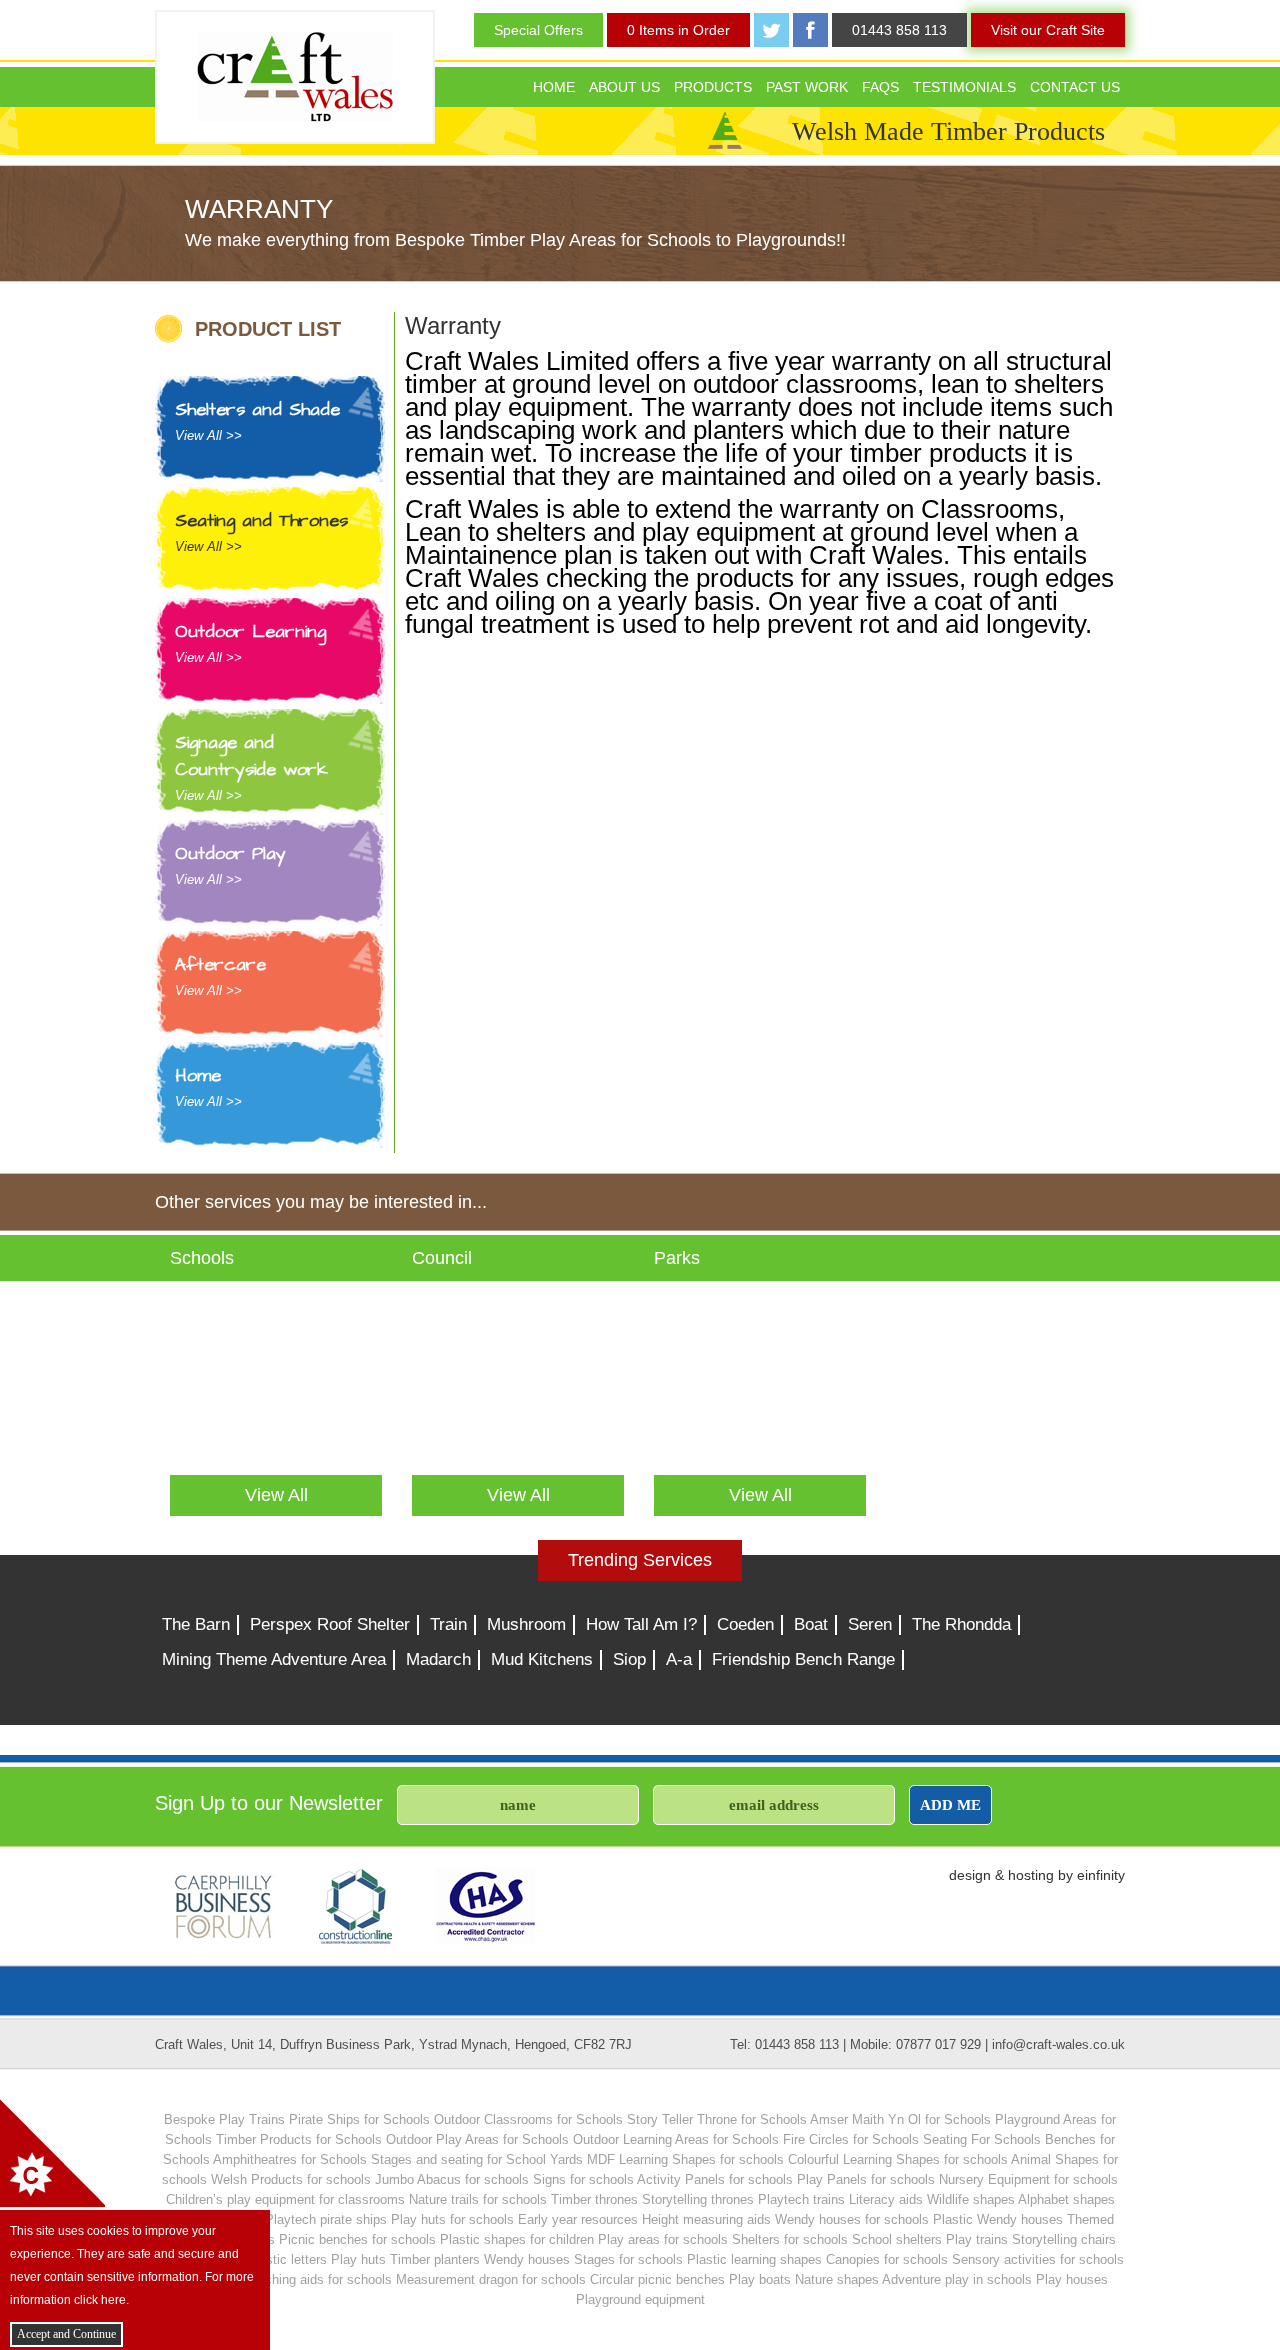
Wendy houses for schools (852, 2219)
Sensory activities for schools (1038, 2259)
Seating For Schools (982, 2139)
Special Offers (538, 30)
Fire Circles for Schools (851, 2139)
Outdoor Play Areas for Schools (477, 2139)
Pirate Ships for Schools (359, 2119)
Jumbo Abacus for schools (452, 2179)
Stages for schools (628, 2259)
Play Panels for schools (866, 2179)
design (970, 1875)
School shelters (897, 2239)
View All (276, 1495)
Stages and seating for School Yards (477, 2159)
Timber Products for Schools (299, 2139)
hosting (1031, 1875)
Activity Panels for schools (715, 2179)
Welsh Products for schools (291, 2179)
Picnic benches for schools (357, 2239)
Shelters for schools (790, 2239)
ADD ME (950, 1804)
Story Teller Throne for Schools (717, 2119)
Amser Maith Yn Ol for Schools (900, 2119)
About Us (624, 87)
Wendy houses (527, 2259)
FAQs (880, 87)
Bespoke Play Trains (224, 2119)
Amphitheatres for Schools (290, 2159)
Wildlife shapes (971, 2199)
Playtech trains (801, 2199)
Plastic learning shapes (754, 2259)
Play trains (977, 2239)
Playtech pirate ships (326, 2219)
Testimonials (964, 87)
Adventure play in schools (957, 2279)
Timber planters (435, 2259)
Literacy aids (886, 2199)
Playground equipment (640, 2299)
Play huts (358, 2259)
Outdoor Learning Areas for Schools (676, 2139)
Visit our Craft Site (1048, 30)
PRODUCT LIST (268, 328)
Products (713, 87)
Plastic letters (287, 2259)
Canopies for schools (887, 2259)
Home (554, 87)
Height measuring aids (706, 2219)
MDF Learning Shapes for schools (685, 2159)
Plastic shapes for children (517, 2239)
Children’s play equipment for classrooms (285, 2199)
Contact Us (1075, 87)
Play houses (1072, 2279)
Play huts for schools (452, 2219)
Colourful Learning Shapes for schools (898, 2159)
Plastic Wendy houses (998, 2219)
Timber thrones (594, 2199)
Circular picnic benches (657, 2279)
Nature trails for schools (478, 2199)
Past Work (807, 87)
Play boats (760, 2279)
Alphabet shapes (1066, 2199)
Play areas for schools (663, 2239)
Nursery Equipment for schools (1028, 2179)
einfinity (1101, 1875)
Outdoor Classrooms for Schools (528, 2119)
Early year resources (578, 2219)
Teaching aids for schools (318, 2279)
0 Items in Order (678, 30)
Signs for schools (583, 2179)
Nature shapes (837, 2279)
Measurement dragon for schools (491, 2279)
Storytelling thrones (698, 2199)
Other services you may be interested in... (321, 1202)
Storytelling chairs (1064, 2239)
